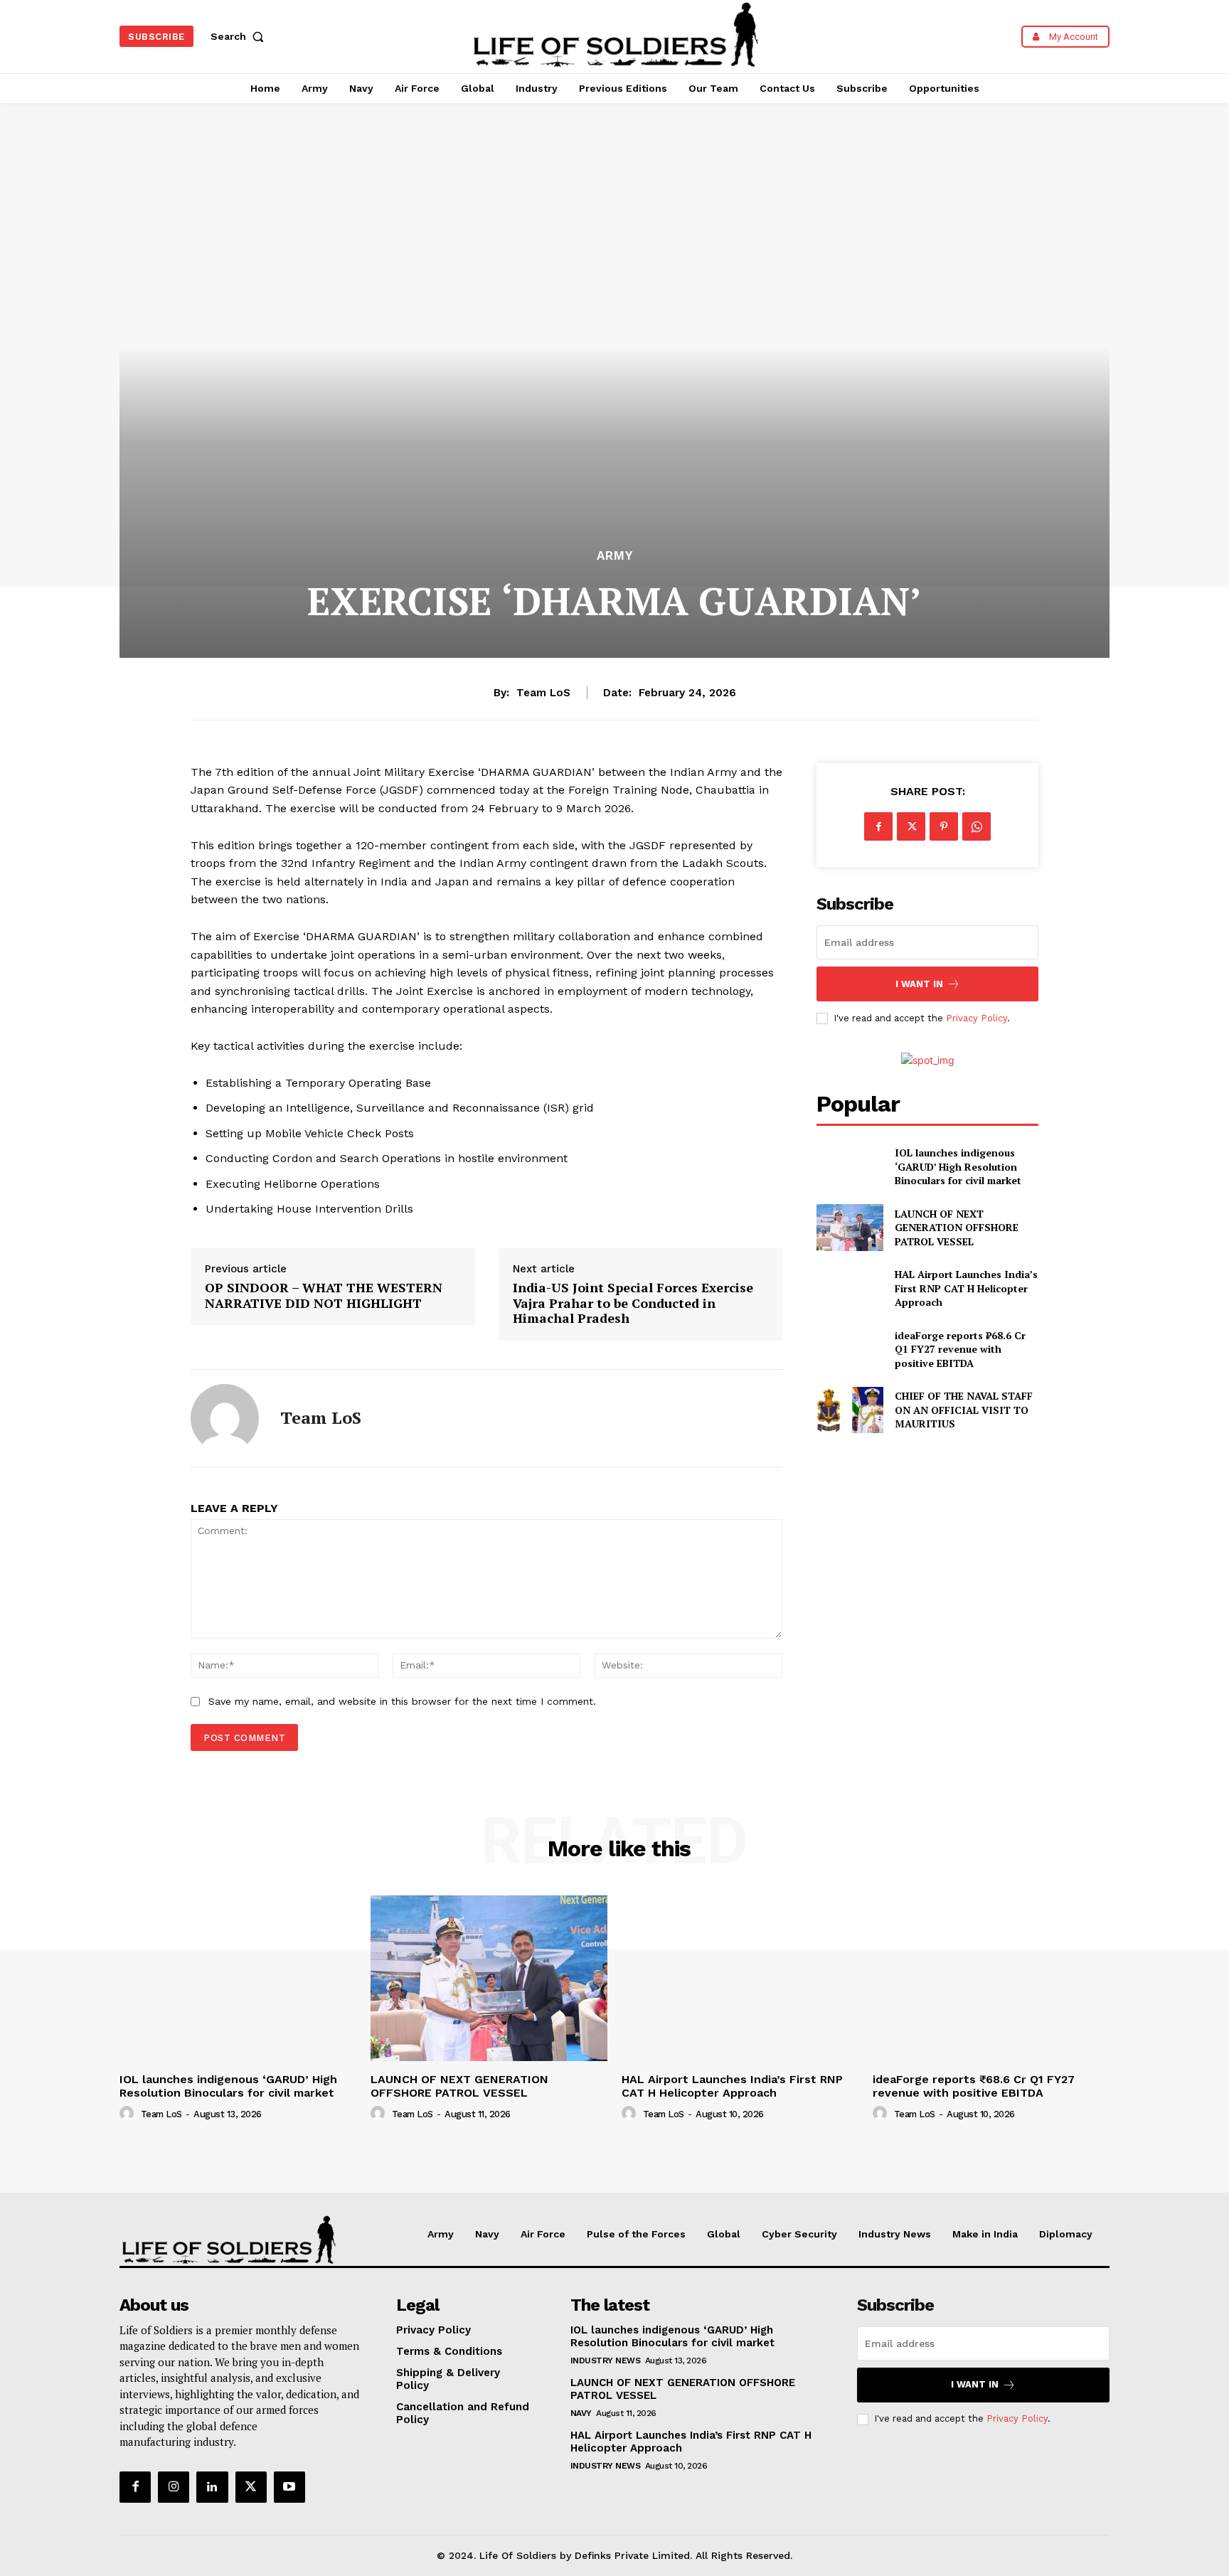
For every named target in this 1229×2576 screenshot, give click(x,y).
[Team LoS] (225, 1418)
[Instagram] (174, 2487)
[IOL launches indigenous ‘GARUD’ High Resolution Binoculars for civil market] (850, 1167)
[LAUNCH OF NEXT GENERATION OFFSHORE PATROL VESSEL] (850, 1227)
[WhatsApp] (977, 826)
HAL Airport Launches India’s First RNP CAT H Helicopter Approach (966, 1288)
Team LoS (543, 693)
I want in (919, 984)
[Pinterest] (944, 826)
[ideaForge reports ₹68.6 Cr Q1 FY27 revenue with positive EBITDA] (850, 1349)
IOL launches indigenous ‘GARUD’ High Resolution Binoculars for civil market (958, 1166)
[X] (911, 826)
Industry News (606, 2361)
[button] (240, 36)
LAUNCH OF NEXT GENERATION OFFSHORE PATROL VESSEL (957, 1228)
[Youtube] (289, 2487)
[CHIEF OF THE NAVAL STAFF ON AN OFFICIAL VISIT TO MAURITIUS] (850, 1410)
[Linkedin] (212, 2487)
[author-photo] (129, 2114)
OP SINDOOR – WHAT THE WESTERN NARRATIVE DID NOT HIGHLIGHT (324, 1295)
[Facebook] (878, 826)
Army (615, 556)
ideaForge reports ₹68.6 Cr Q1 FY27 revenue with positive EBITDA (960, 1349)
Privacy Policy (977, 1018)
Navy (581, 2413)
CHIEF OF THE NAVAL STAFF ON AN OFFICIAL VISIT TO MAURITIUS (964, 1410)
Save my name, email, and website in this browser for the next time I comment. (402, 1701)
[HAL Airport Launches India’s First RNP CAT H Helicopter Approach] (850, 1288)
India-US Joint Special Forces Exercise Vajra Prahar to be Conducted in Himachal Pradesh (633, 1303)
